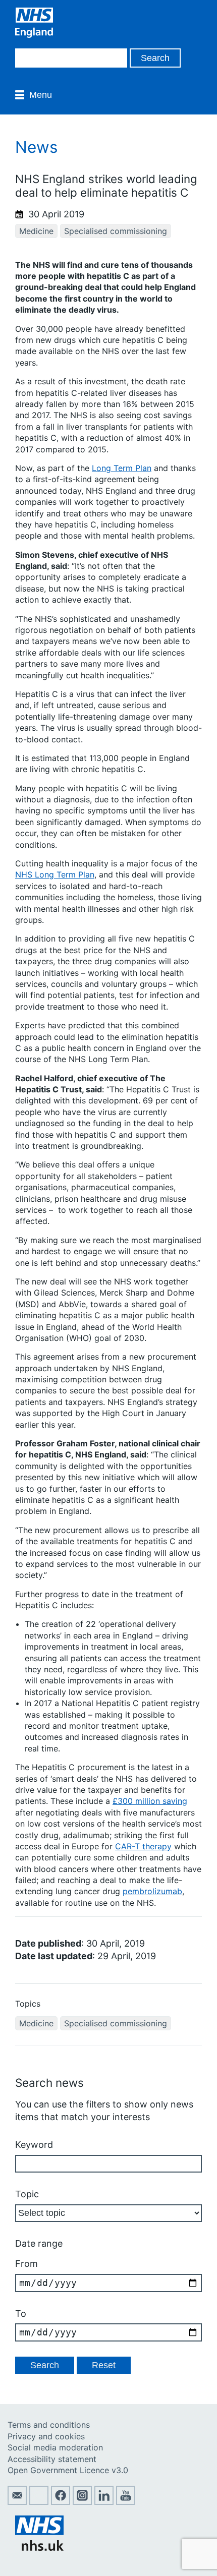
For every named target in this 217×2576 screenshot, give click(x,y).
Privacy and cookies (46, 2436)
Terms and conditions (49, 2425)
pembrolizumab (152, 1891)
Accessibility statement (52, 2459)
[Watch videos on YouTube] (126, 2502)
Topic (27, 2194)
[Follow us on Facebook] (61, 2502)
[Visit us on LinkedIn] (104, 2502)
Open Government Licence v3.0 (68, 2470)
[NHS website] (39, 2548)
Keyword (34, 2145)
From (26, 2264)
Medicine (36, 231)
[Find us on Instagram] (82, 2502)
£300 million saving (150, 1801)
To (21, 2314)
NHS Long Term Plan (55, 874)
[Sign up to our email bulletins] (17, 2502)
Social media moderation (55, 2447)
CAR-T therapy (143, 1846)
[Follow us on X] (39, 2502)
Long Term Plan (122, 468)
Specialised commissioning (116, 231)
